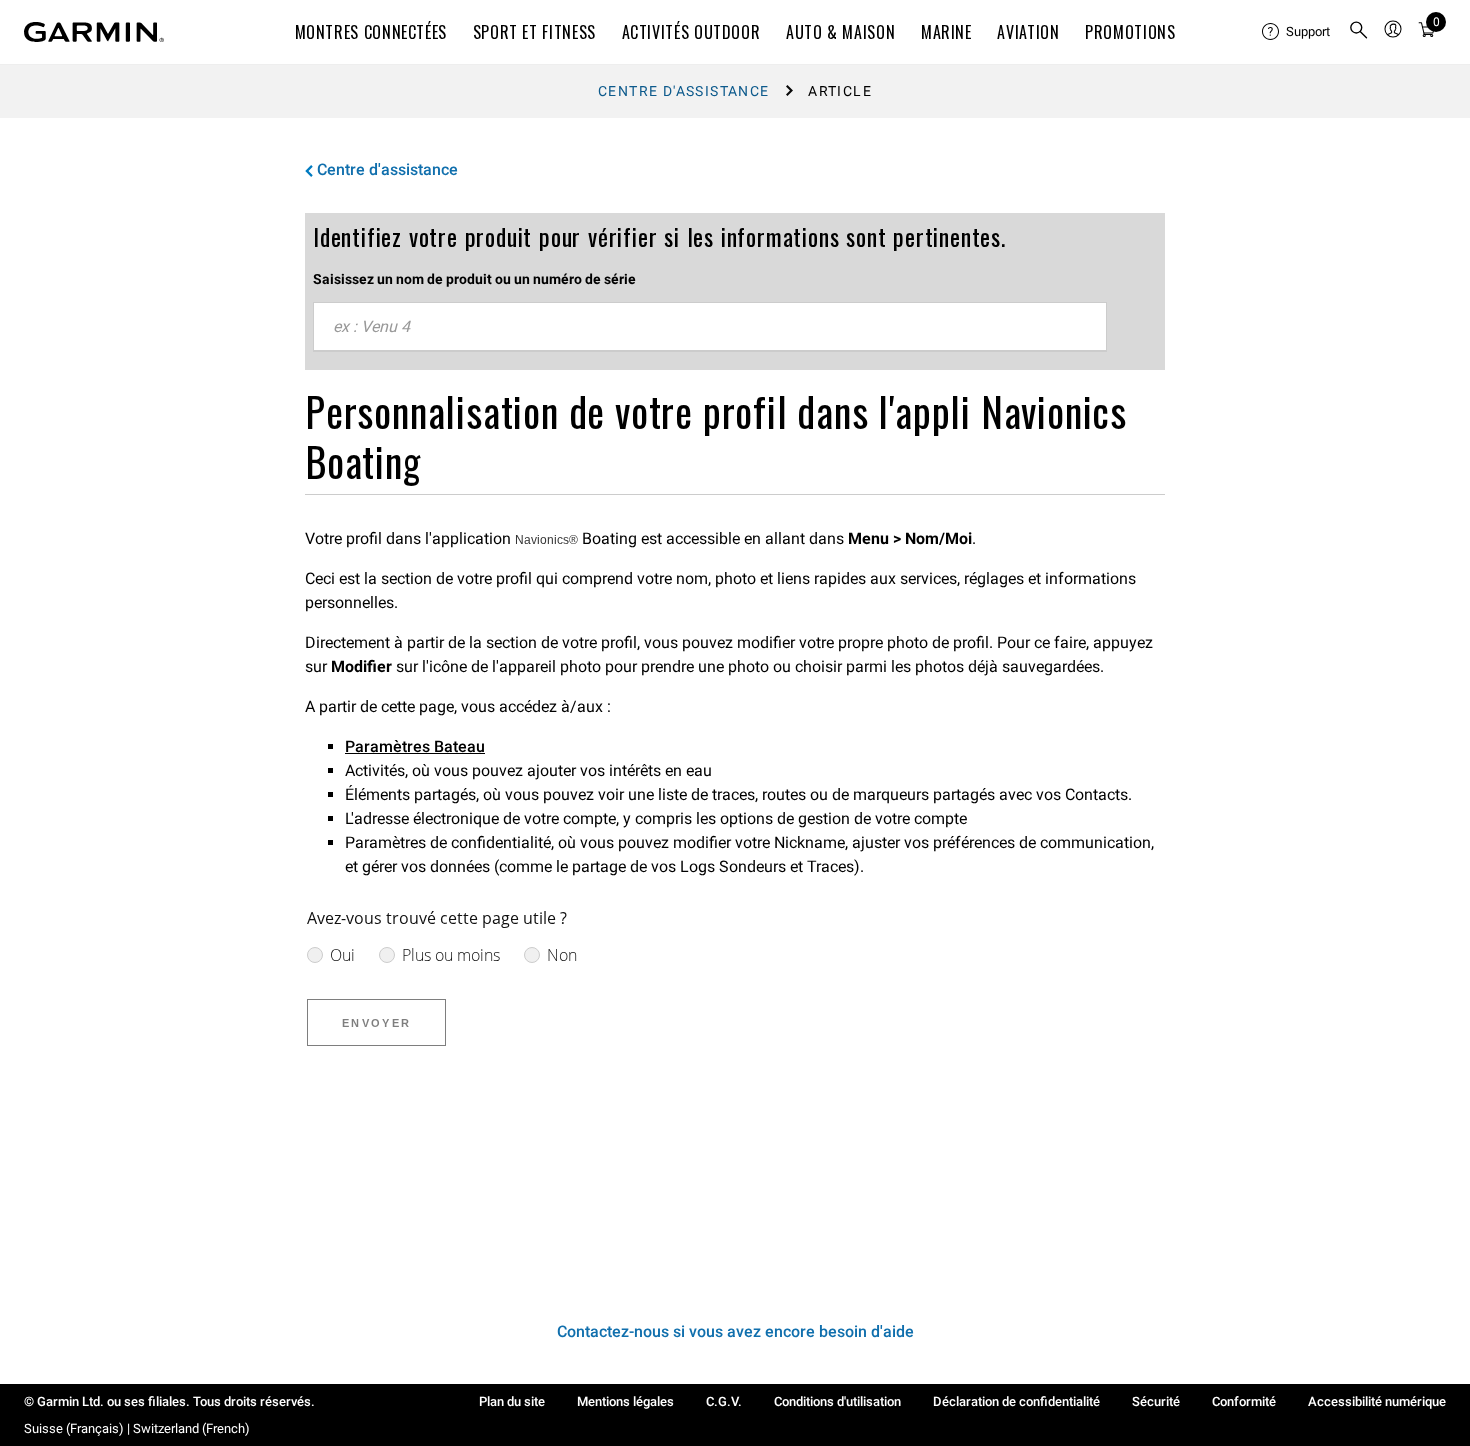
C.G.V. (724, 1401)
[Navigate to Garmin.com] (94, 32)
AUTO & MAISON (840, 32)
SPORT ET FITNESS (534, 32)
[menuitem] (1297, 32)
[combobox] (710, 327)
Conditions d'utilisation (837, 1401)
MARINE (946, 32)
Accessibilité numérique (1377, 1401)
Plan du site (512, 1401)
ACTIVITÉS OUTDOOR (691, 32)
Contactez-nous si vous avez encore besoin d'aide (735, 1331)
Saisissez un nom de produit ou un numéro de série (474, 279)
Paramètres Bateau (415, 746)
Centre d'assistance (684, 91)
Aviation (1028, 32)
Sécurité (1156, 1401)
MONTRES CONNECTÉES (371, 32)
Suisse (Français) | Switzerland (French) (137, 1428)
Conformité (1244, 1401)
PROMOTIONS (1130, 32)
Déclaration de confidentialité (1016, 1401)
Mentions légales (625, 1401)
